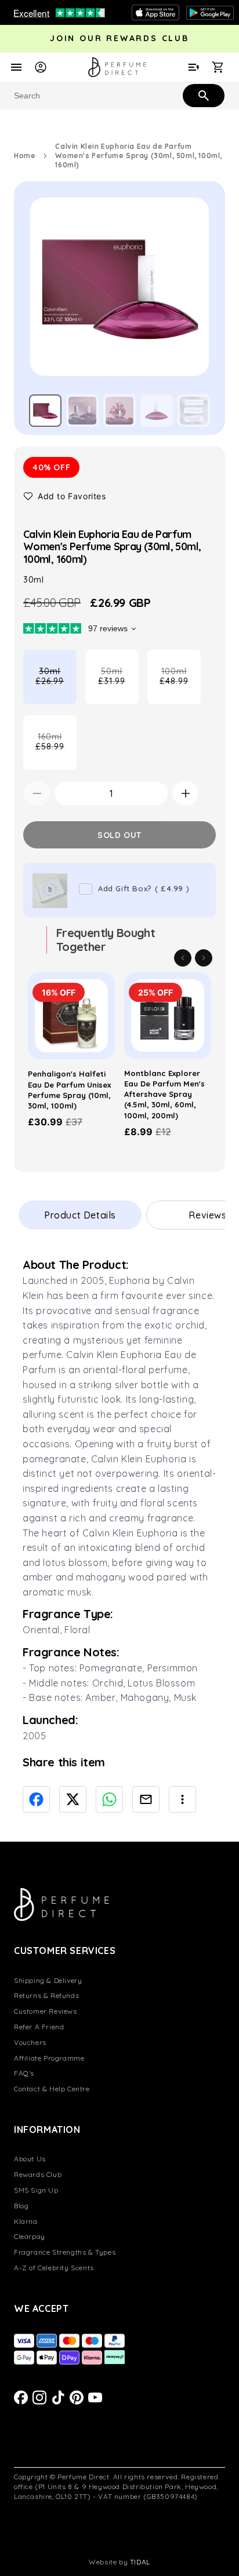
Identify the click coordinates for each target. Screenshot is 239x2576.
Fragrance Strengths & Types (65, 2252)
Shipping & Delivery (48, 1980)
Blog (21, 2206)
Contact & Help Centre (52, 2089)
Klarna (26, 2221)
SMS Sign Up (36, 2190)
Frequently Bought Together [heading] (106, 940)
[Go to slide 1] (45, 411)
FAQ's (24, 2073)
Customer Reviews (46, 2011)
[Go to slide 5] (194, 411)
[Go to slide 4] (157, 411)
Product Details (80, 1215)
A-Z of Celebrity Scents (54, 2268)
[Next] (204, 958)
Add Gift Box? (144, 888)
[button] (65, 496)
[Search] (202, 95)
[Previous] (183, 958)
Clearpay (30, 2236)
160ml (56, 751)
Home (25, 155)
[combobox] (119, 96)
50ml (118, 685)
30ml (56, 685)
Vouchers (30, 2042)
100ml (180, 685)
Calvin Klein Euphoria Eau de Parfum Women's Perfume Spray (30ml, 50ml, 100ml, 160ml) (139, 155)
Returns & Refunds (46, 1995)
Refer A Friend (39, 2027)
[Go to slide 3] (119, 411)
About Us (30, 2159)
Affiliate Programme (49, 2058)
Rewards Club (38, 2174)
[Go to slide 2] (82, 411)
